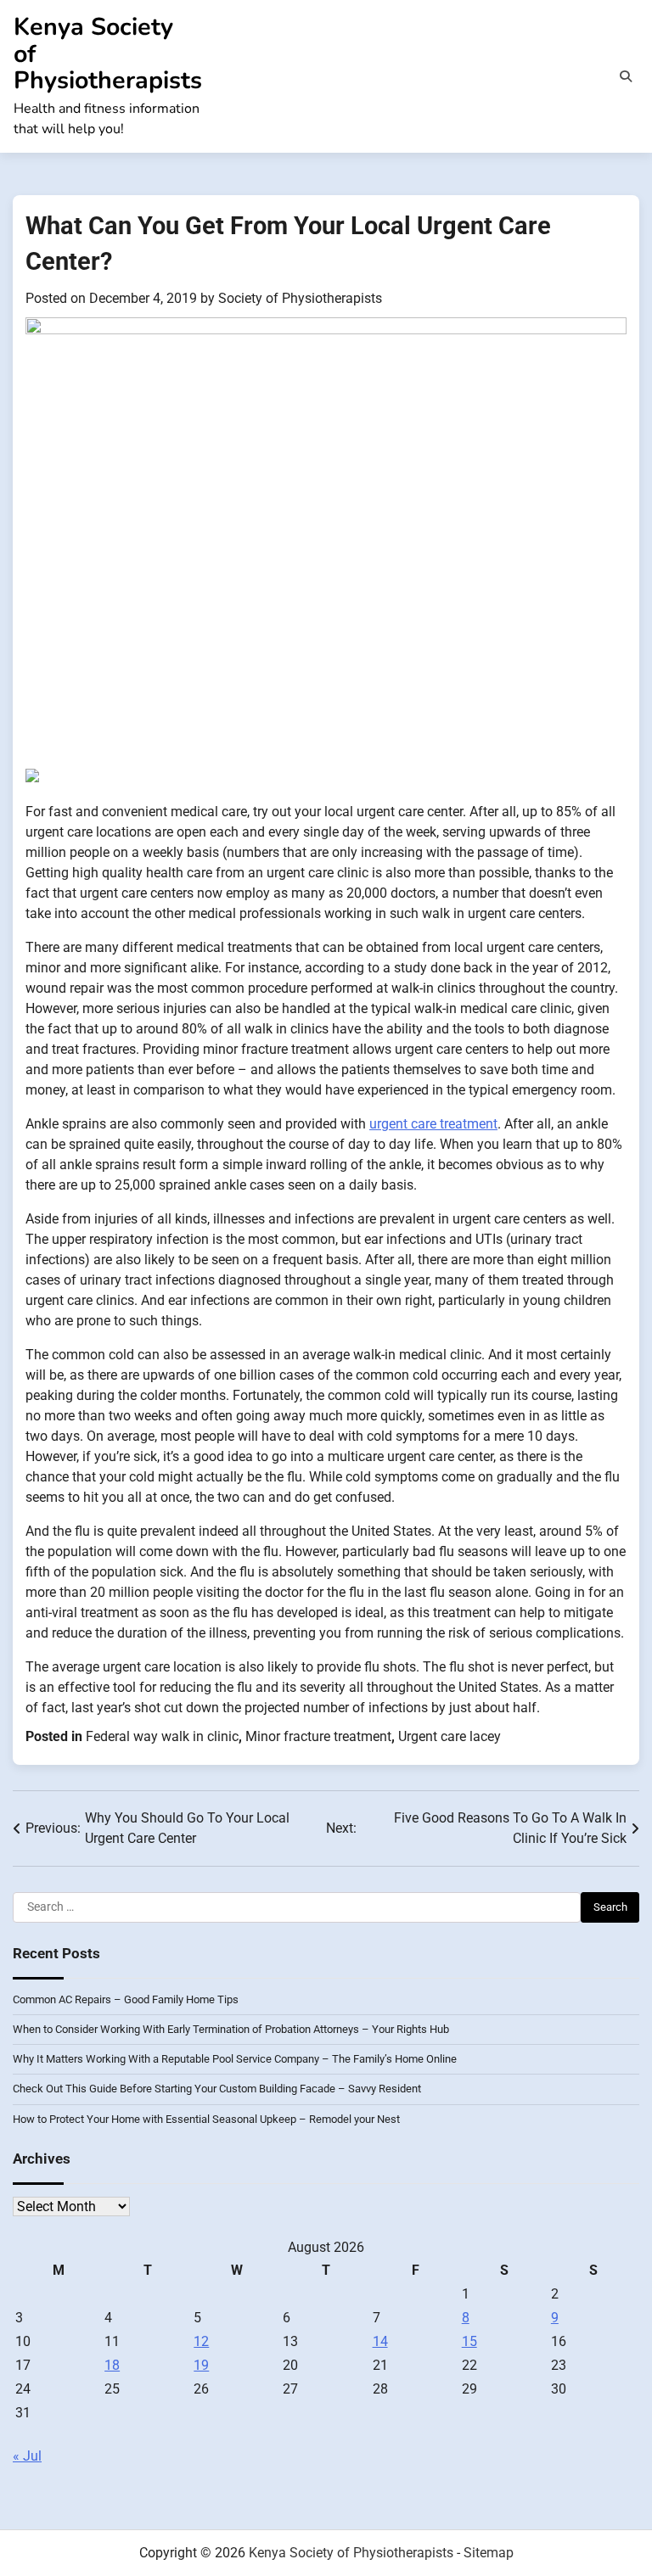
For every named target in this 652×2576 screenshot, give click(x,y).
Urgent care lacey (450, 1736)
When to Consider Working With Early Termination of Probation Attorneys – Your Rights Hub (231, 2029)
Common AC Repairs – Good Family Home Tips (126, 1999)
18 (112, 2365)
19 (201, 2365)
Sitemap (489, 2553)
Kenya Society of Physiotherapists (351, 2553)
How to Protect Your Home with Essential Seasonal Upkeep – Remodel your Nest (206, 2119)
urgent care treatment (433, 1124)
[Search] (626, 76)
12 (201, 2341)
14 (380, 2341)
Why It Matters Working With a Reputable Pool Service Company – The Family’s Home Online (235, 2059)
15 (469, 2341)
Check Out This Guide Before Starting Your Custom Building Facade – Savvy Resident (217, 2089)
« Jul (27, 2456)
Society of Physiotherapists (300, 298)
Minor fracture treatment (318, 1736)
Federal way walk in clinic (162, 1736)
